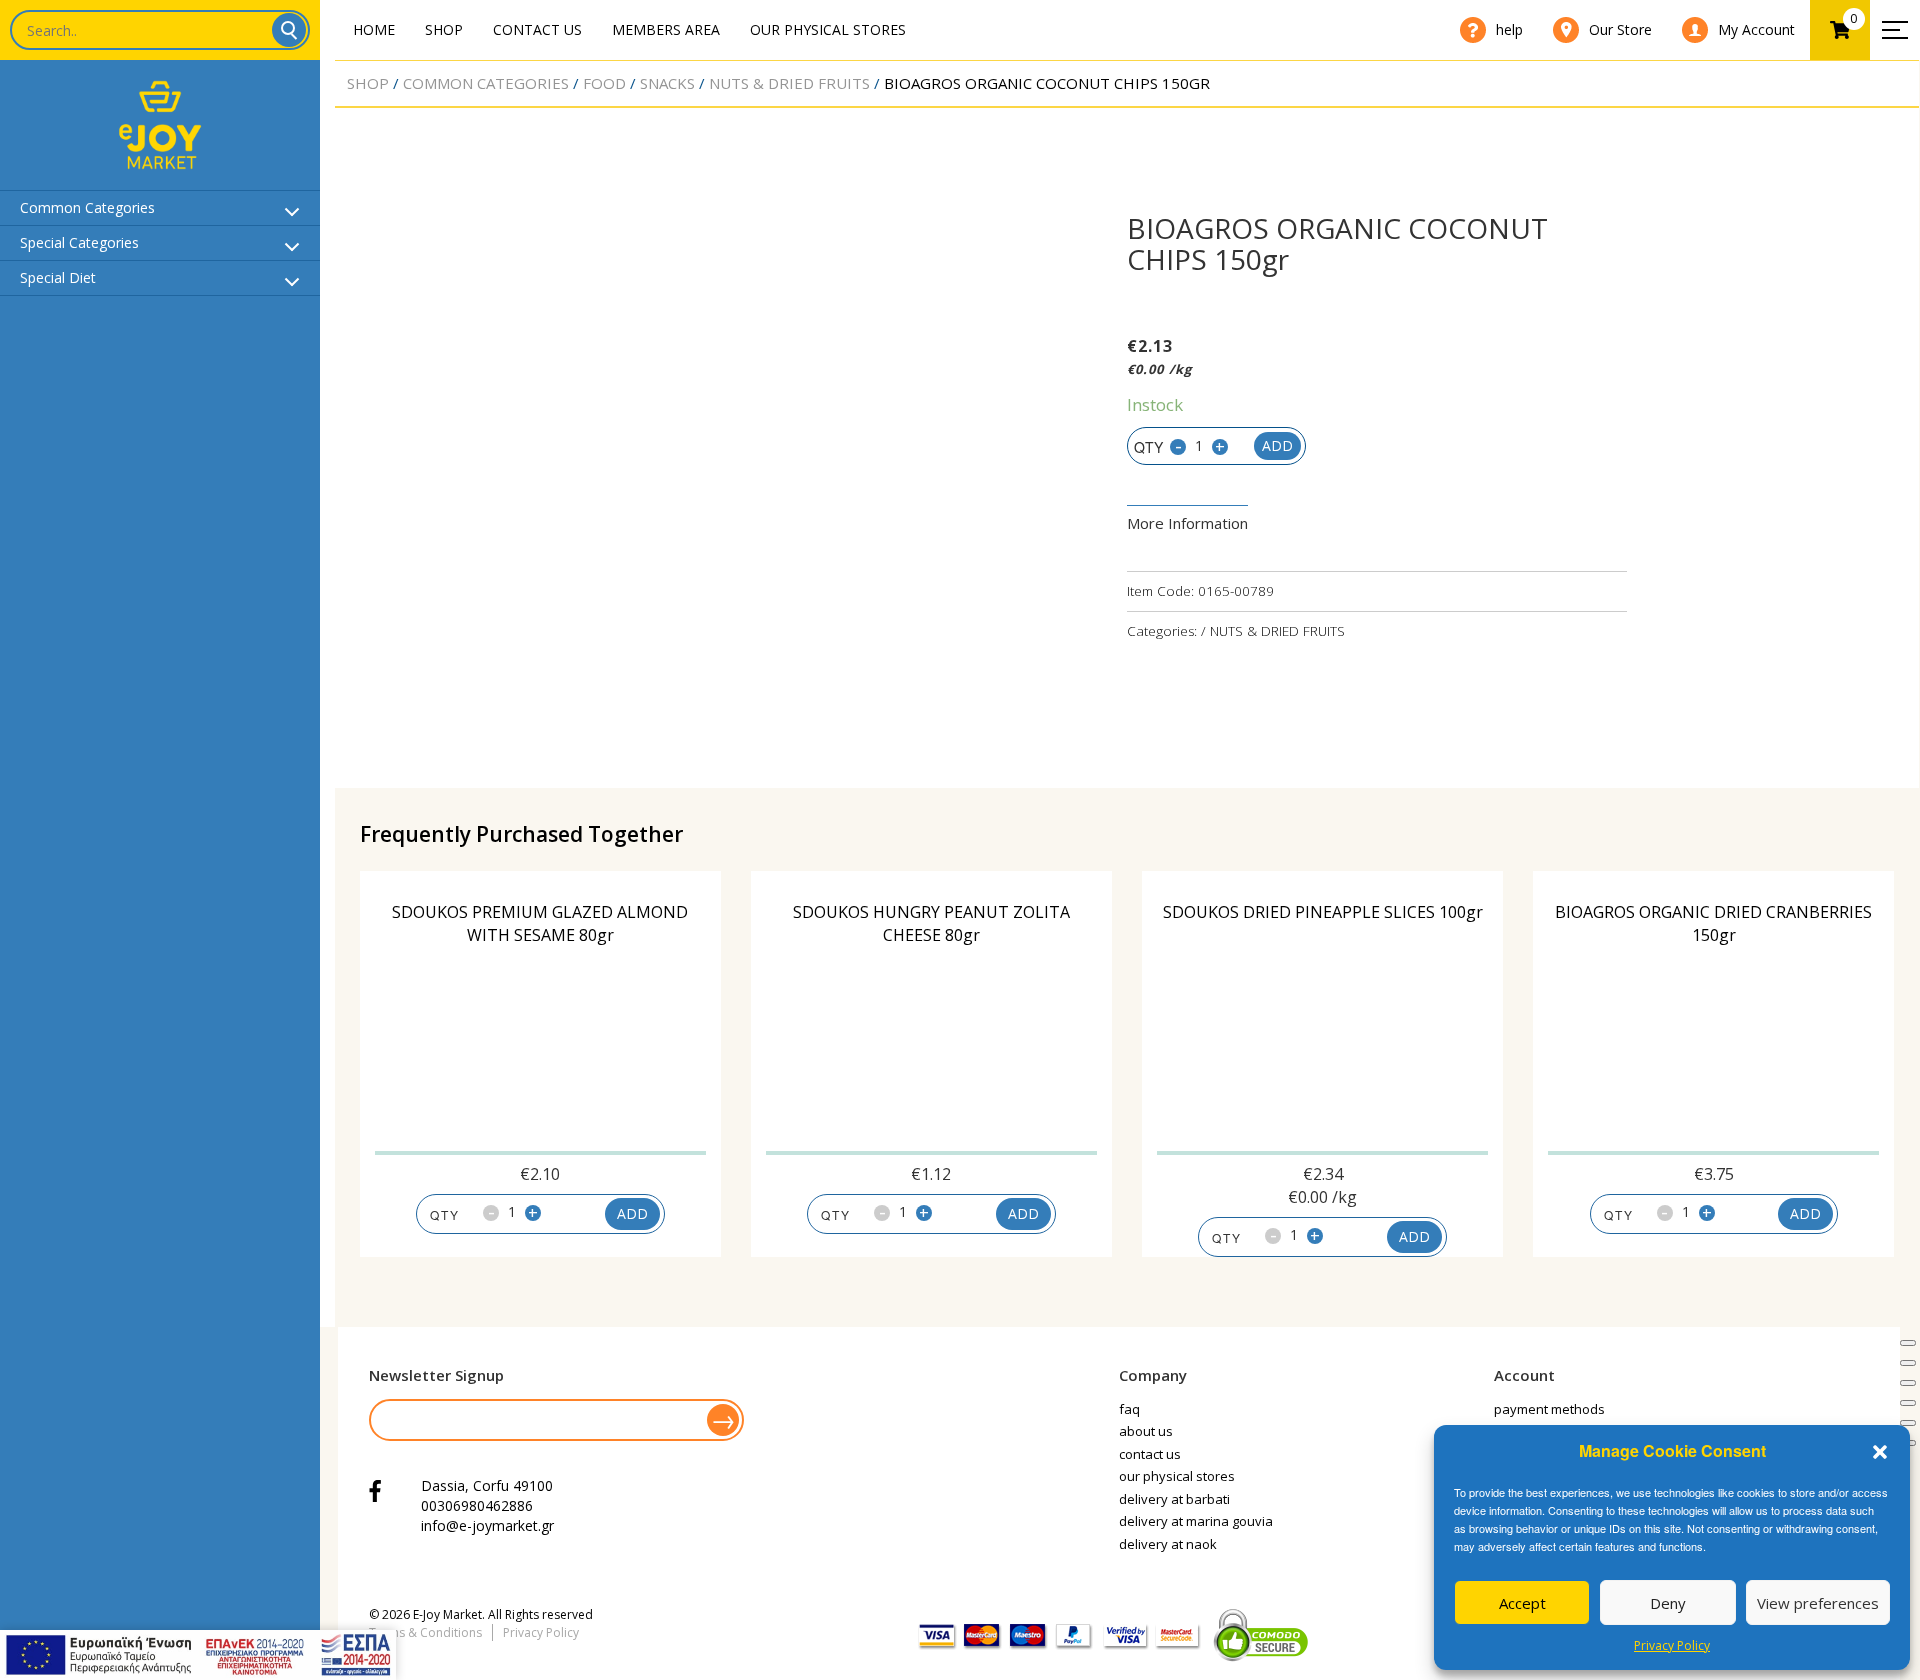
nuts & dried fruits (789, 83)
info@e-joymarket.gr (487, 1525)
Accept (1522, 1603)
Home (374, 29)
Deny (1668, 1603)
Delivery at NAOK (1168, 1544)
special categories (79, 242)
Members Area (666, 29)
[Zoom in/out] (1908, 1403)
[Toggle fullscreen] (1908, 1383)
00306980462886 (477, 1505)
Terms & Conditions (425, 1632)
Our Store (1620, 29)
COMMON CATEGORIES (486, 83)
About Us (1146, 1431)
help (1509, 29)
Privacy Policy (1672, 1645)
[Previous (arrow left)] (1908, 1423)
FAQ (1129, 1409)
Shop (444, 29)
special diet (58, 277)
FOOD (604, 83)
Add (1277, 445)
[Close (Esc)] (1908, 1343)
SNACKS (667, 83)
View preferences (1818, 1603)
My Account (1756, 29)
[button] (1880, 1452)
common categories (87, 207)
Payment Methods (1549, 1409)
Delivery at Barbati (1174, 1499)
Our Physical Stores (828, 29)
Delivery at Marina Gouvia (1196, 1521)
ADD (632, 1213)
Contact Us (537, 29)
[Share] (1908, 1363)
